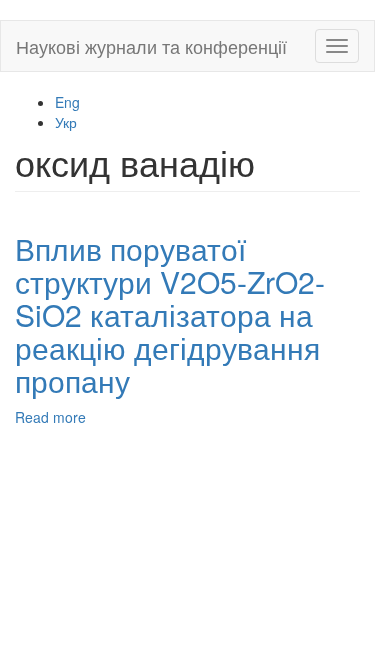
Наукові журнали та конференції (151, 46)
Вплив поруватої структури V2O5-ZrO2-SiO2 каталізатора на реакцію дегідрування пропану (170, 314)
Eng (67, 102)
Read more (50, 417)
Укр (66, 122)
